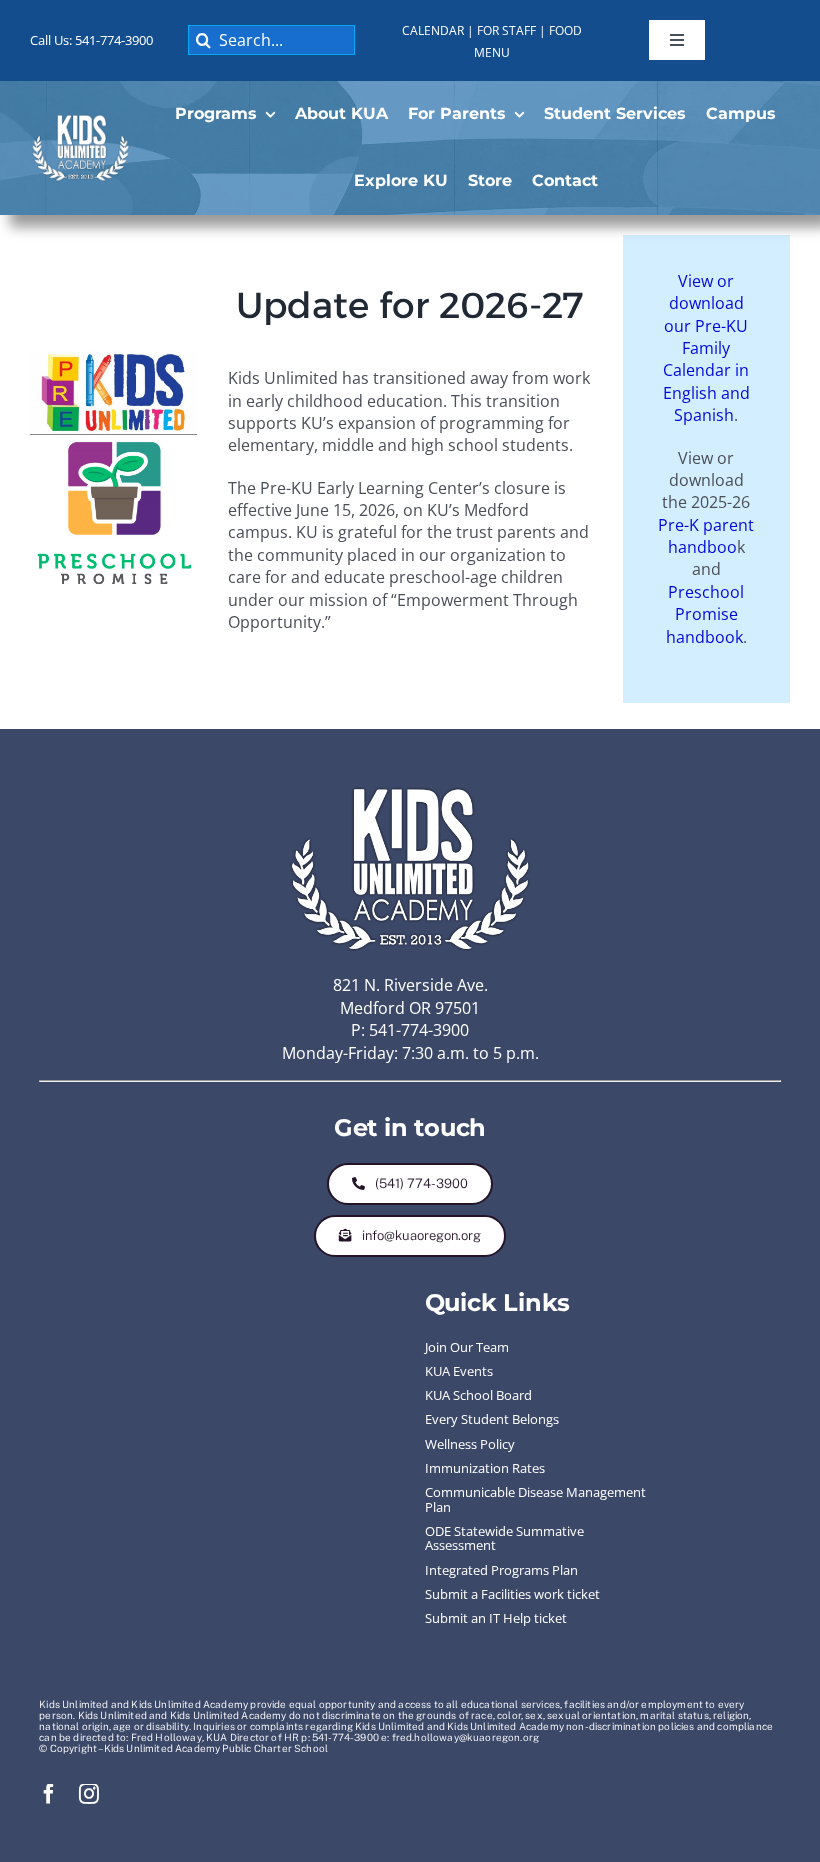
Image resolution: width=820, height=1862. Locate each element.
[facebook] (49, 1794)
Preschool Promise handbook (705, 614)
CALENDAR (433, 30)
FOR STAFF (506, 30)
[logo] (80, 120)
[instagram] (89, 1794)
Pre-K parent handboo (706, 536)
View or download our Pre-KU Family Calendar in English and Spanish (706, 348)
